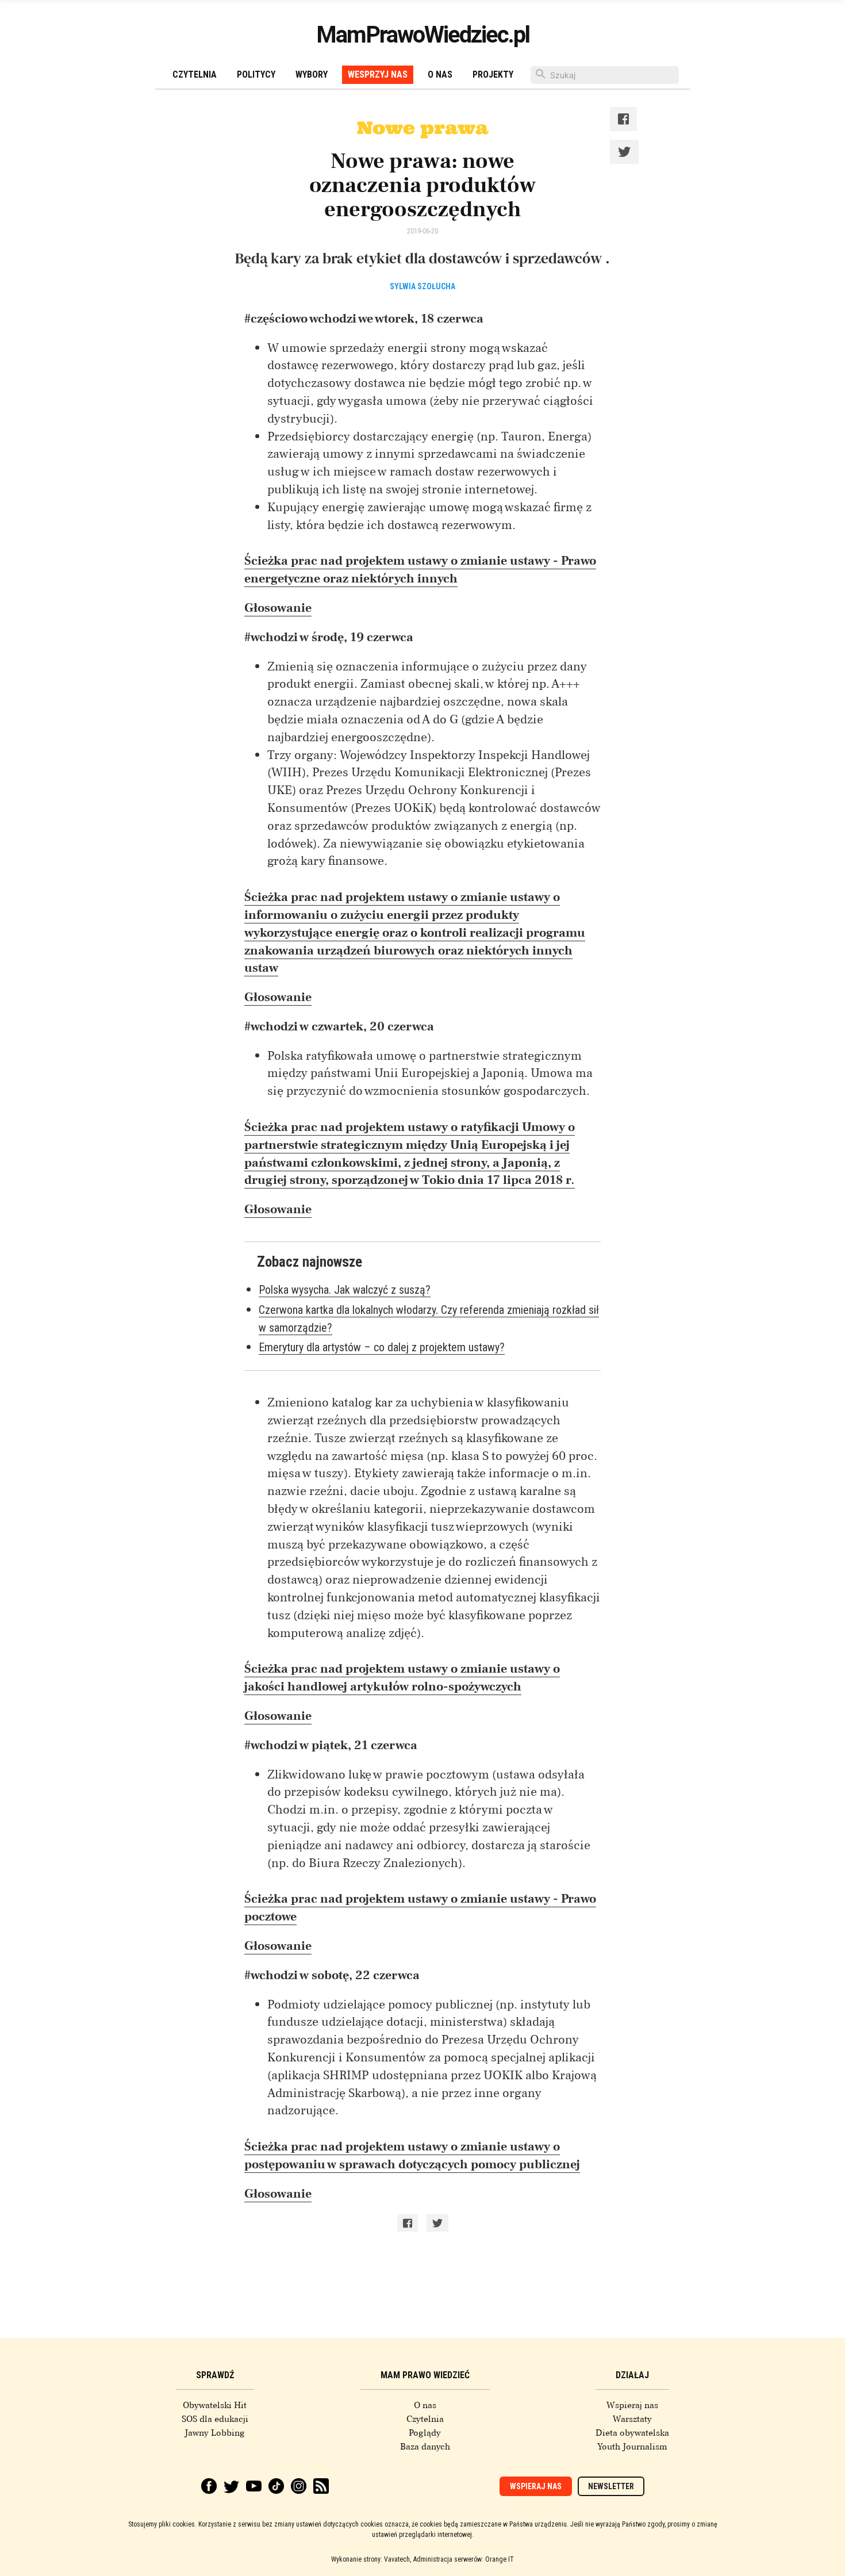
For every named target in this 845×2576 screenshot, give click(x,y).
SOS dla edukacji (215, 2419)
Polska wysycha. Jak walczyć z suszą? (345, 1290)
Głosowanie (278, 608)
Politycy (256, 74)
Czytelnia (195, 74)
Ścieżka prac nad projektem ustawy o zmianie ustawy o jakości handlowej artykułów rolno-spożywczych (402, 1678)
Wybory (312, 74)
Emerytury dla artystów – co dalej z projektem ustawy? (382, 1347)
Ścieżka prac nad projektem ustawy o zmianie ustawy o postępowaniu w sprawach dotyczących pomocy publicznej (412, 2155)
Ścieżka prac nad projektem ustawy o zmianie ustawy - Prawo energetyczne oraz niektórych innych (420, 570)
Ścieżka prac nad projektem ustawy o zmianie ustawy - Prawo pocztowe (420, 1908)
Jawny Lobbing (215, 2433)
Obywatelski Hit (215, 2405)
